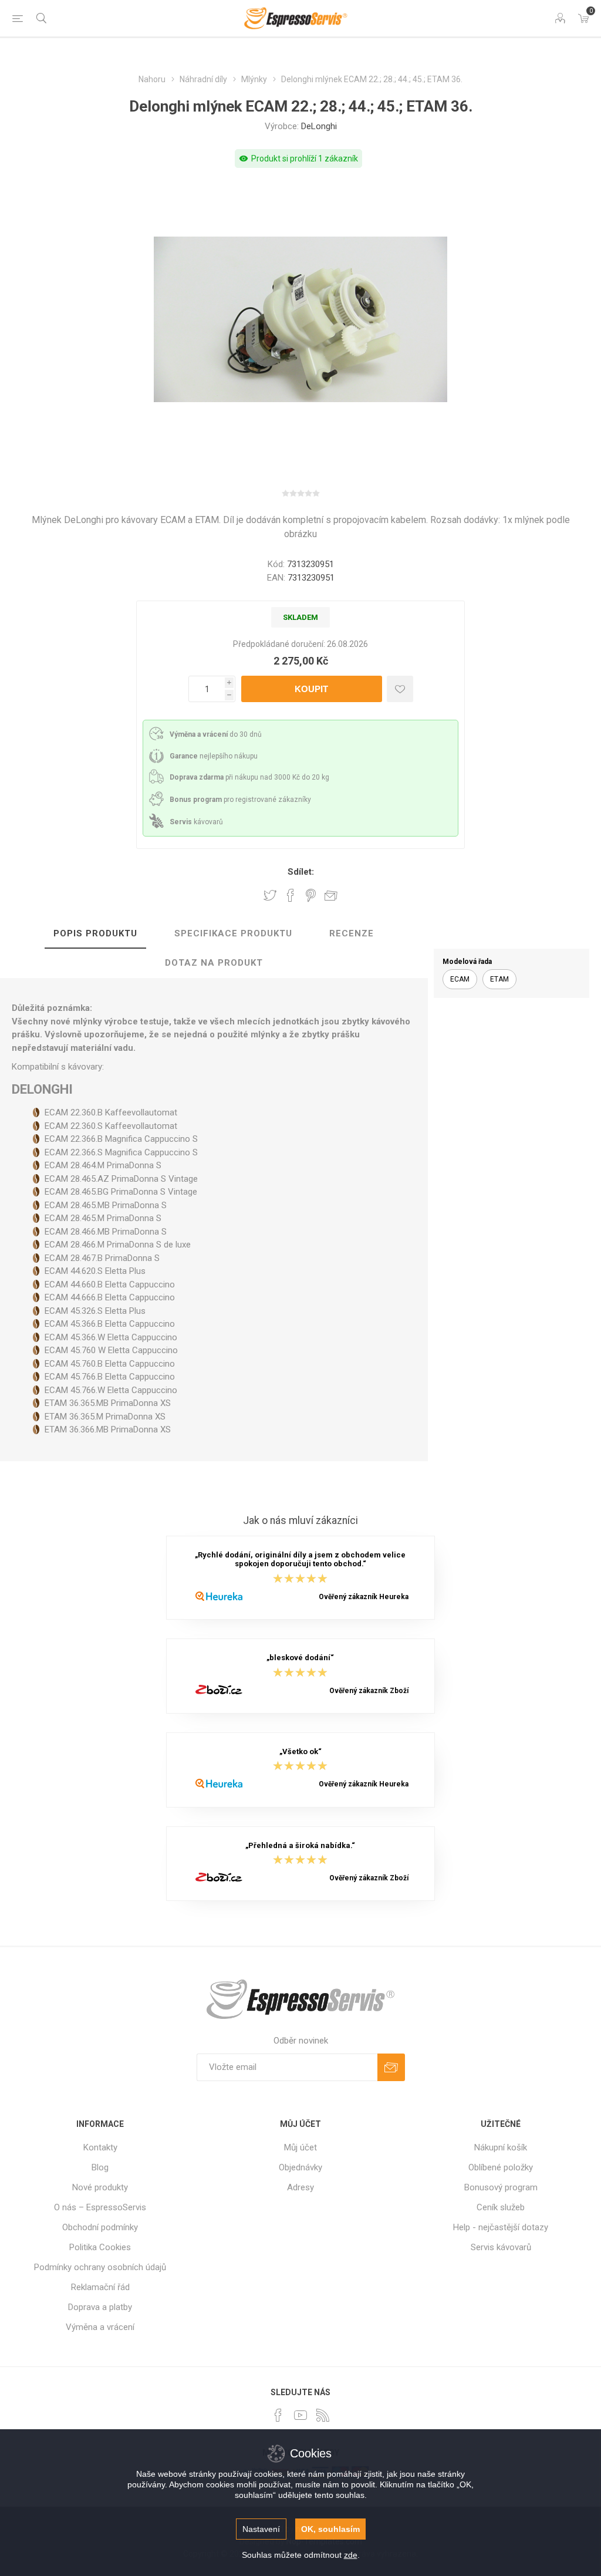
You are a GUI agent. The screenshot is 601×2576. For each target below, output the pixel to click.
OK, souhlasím (330, 2529)
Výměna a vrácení (100, 2327)
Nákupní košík (501, 2147)
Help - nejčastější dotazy (501, 2227)
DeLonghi (319, 126)
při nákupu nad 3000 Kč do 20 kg (249, 777)
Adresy (300, 2187)
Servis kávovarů (501, 2247)
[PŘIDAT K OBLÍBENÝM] (400, 689)
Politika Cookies (100, 2247)
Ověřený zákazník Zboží (369, 1691)
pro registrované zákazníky (240, 800)
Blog (100, 2167)
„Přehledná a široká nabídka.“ (300, 1845)
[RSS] (323, 2415)
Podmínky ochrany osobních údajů (100, 2267)
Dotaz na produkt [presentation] (214, 963)
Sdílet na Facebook (291, 895)
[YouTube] (300, 2415)
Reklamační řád (100, 2287)
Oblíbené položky (501, 2167)
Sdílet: (301, 872)
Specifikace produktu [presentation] (233, 933)
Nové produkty (100, 2187)
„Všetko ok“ (300, 1751)
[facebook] (278, 2415)
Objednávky (300, 2167)
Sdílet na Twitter (270, 895)
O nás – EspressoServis (100, 2207)
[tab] (95, 934)
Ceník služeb (501, 2207)
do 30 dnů (216, 734)
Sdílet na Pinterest (311, 895)
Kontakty (100, 2147)
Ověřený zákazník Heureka (364, 1597)
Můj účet (300, 2147)
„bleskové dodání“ (300, 1658)
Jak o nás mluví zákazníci (300, 1520)
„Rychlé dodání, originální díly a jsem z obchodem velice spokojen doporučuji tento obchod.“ (300, 1559)
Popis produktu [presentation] (95, 933)
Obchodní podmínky (100, 2227)
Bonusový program (501, 2187)
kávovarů (196, 822)
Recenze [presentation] (352, 933)
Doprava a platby (100, 2307)
